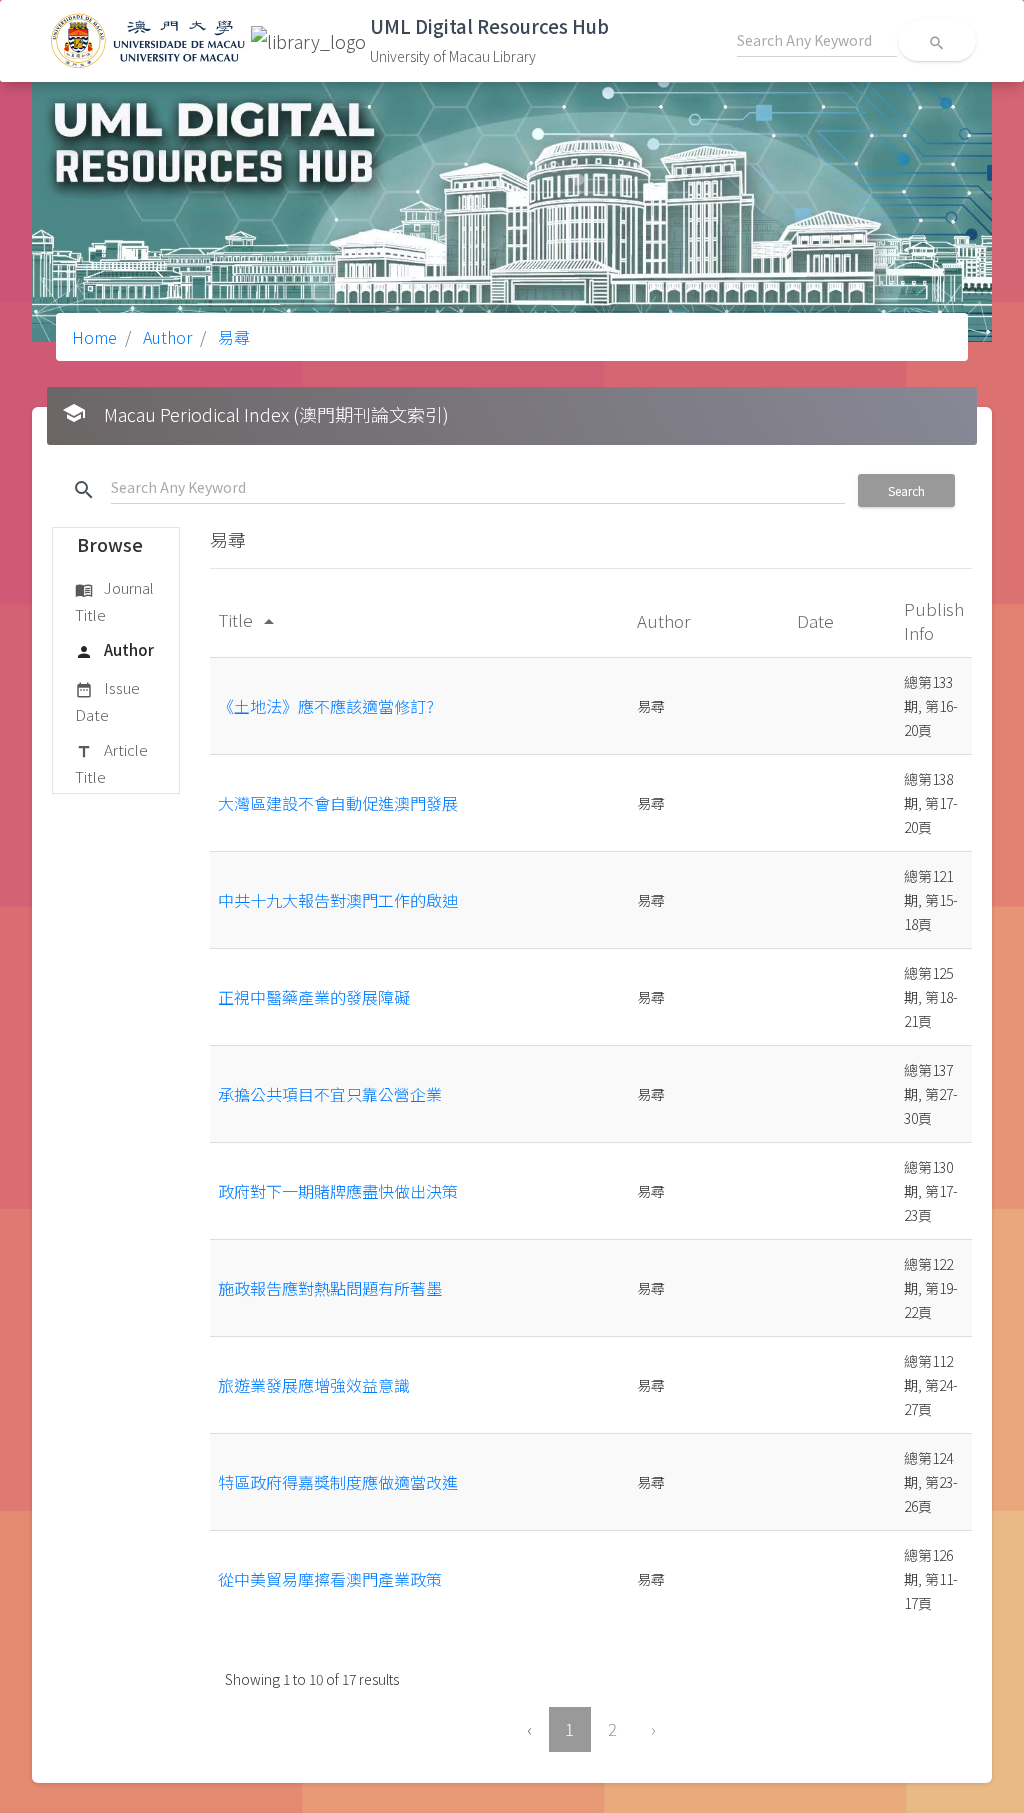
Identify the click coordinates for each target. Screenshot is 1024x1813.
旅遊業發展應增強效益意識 (314, 1385)
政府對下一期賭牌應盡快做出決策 (338, 1191)
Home (94, 337)
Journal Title (114, 600)
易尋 (232, 337)
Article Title (111, 762)
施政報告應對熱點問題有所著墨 (330, 1288)
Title (249, 619)
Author (165, 337)
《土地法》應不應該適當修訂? (326, 706)
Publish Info (934, 620)
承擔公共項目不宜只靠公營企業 (330, 1094)
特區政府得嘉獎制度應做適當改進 (338, 1482)
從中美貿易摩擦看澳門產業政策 (330, 1579)
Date (817, 620)
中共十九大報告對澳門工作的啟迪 (338, 900)
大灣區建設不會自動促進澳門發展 (338, 803)
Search (906, 490)
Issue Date (107, 700)
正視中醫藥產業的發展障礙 (314, 997)
